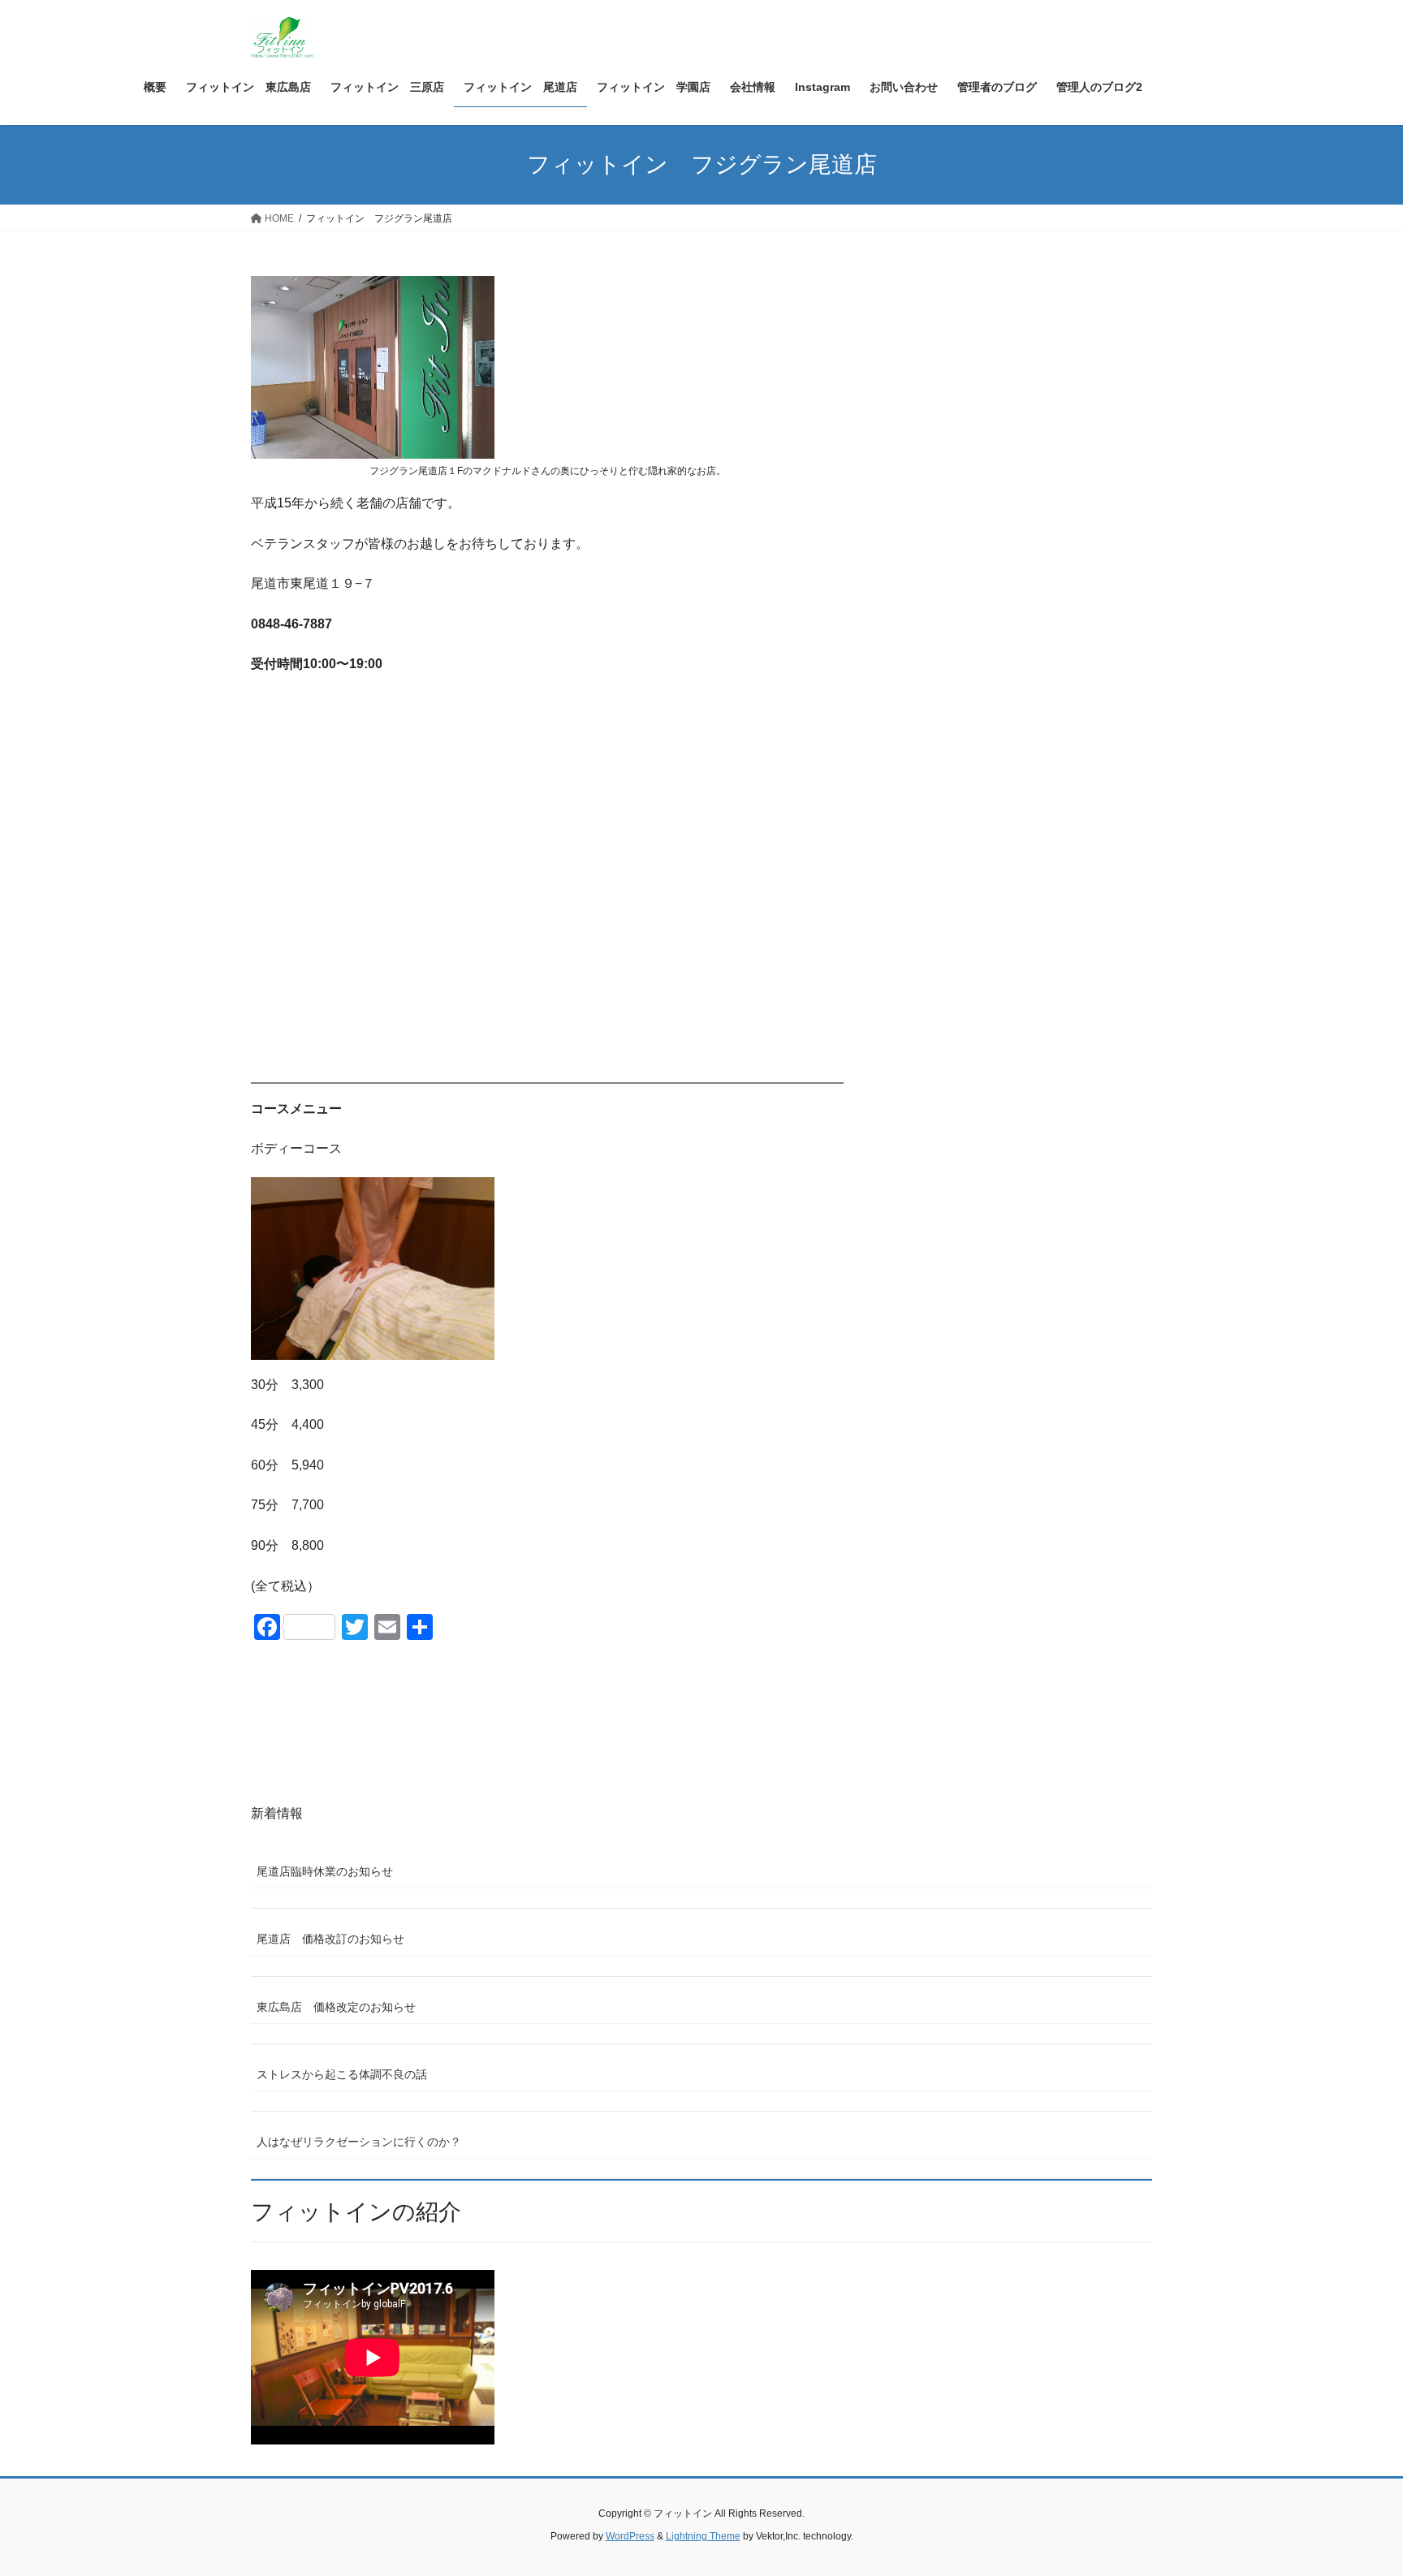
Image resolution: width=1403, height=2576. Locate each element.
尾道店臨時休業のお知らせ (325, 1871)
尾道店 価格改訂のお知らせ (330, 1939)
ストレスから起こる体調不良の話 (342, 2074)
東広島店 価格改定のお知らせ (336, 2007)
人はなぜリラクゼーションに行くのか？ (359, 2142)
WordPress (630, 2536)
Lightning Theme (703, 2536)
